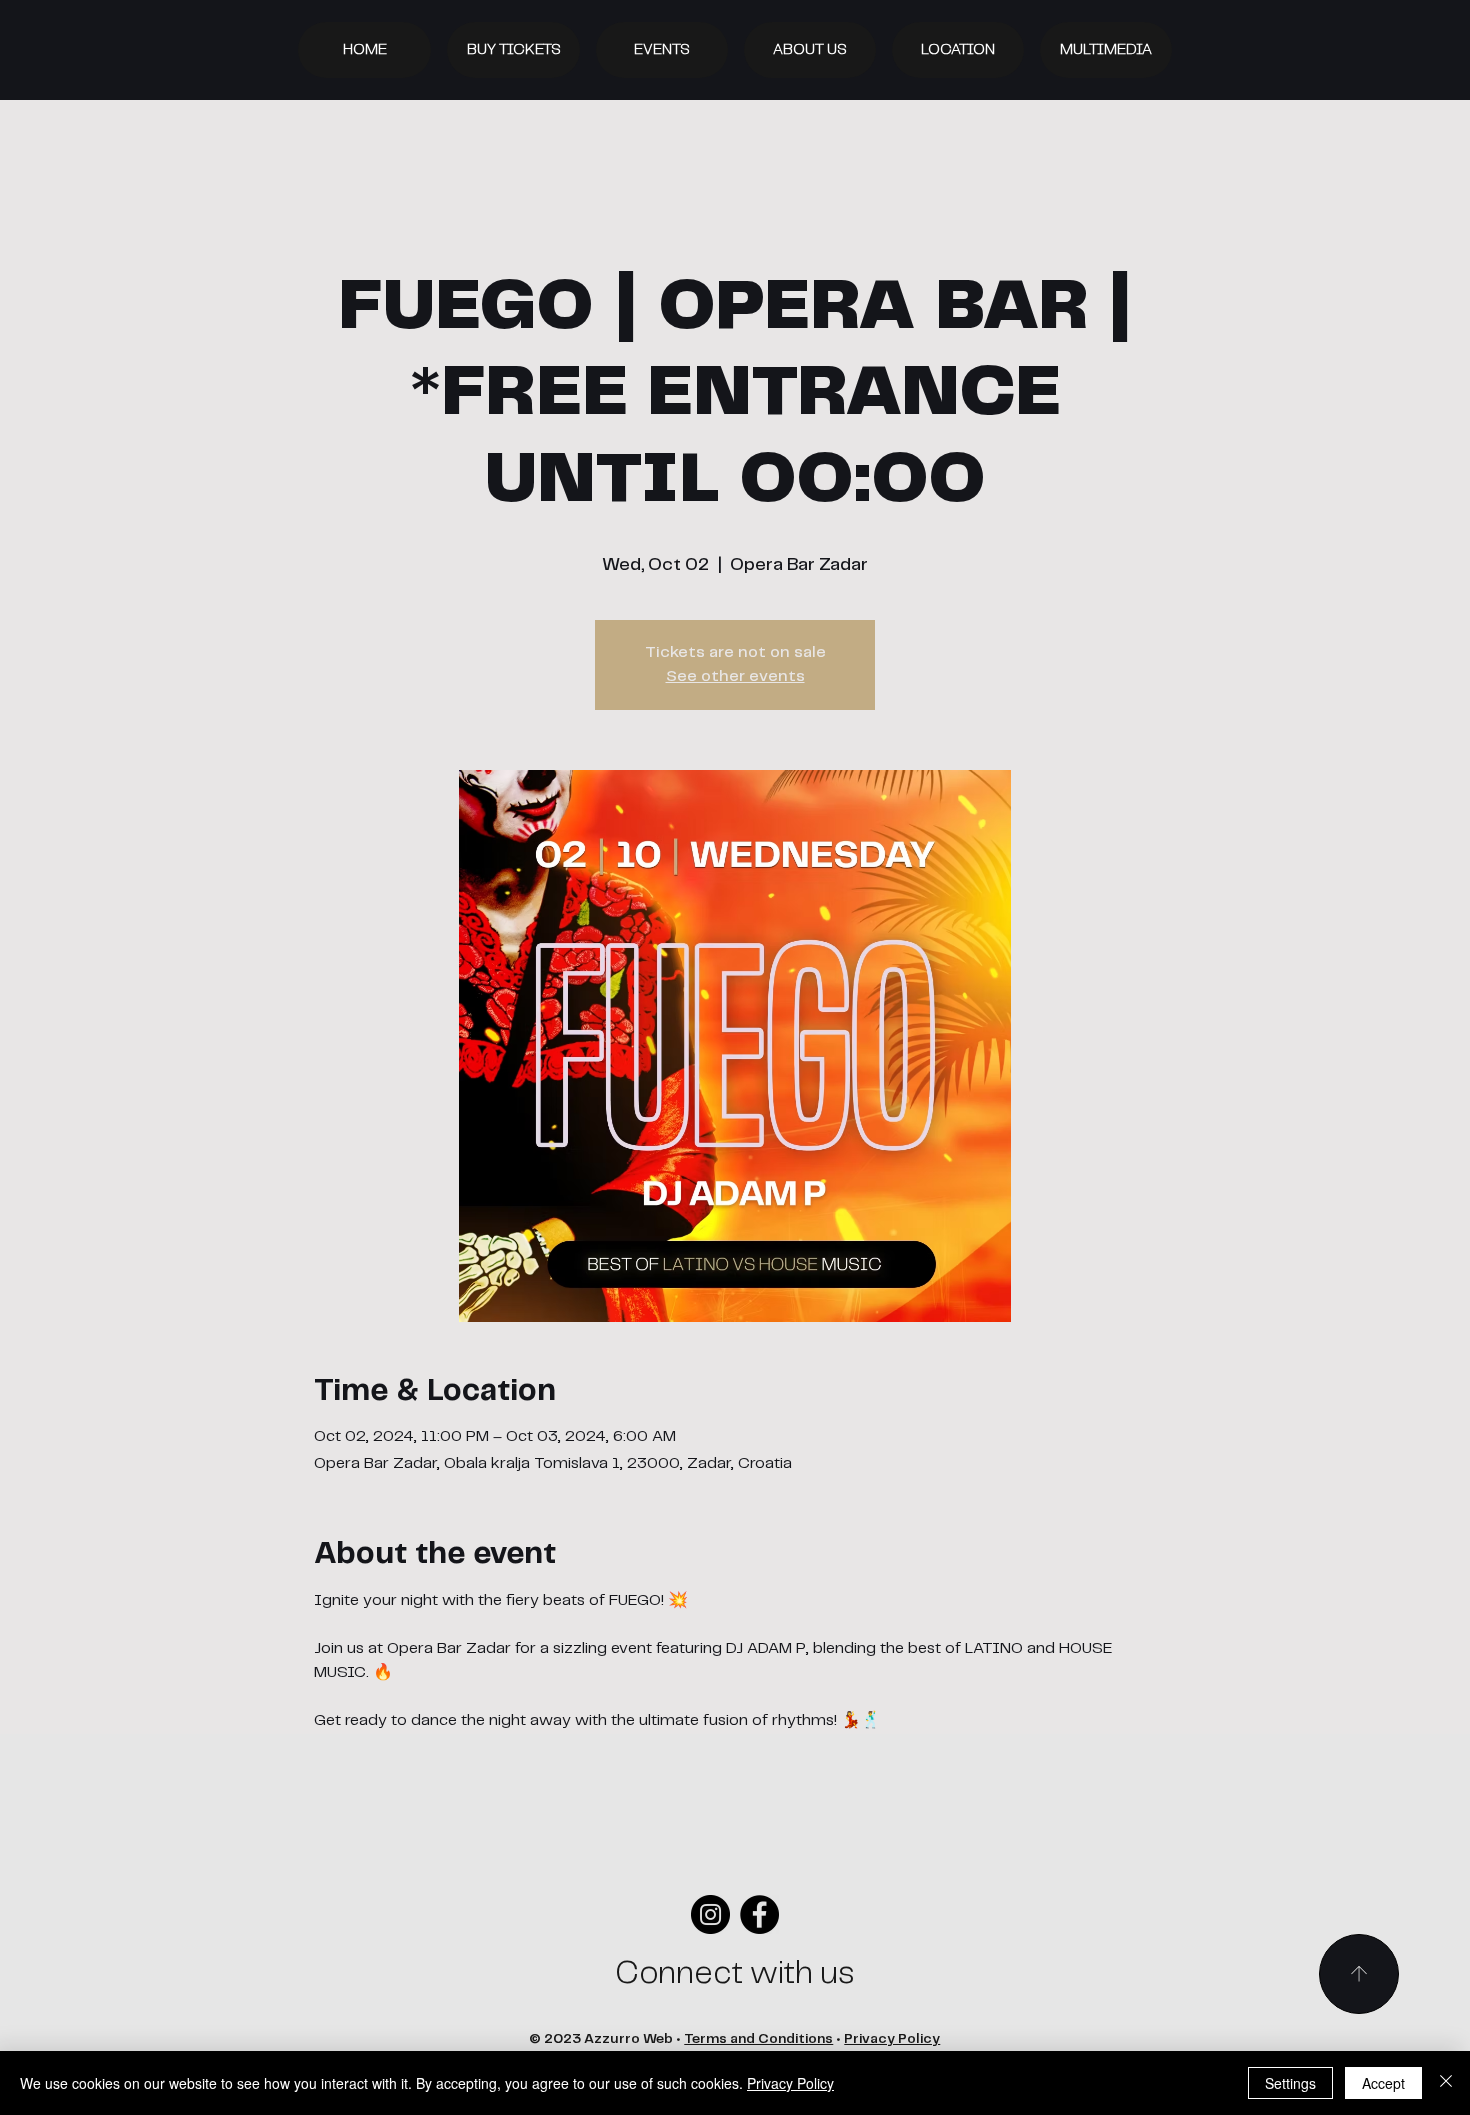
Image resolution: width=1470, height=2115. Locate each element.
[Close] (1446, 2083)
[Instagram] (710, 1914)
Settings (1290, 2083)
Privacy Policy (892, 2039)
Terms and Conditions (758, 2039)
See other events (735, 676)
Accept (1383, 2083)
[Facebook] (759, 1914)
